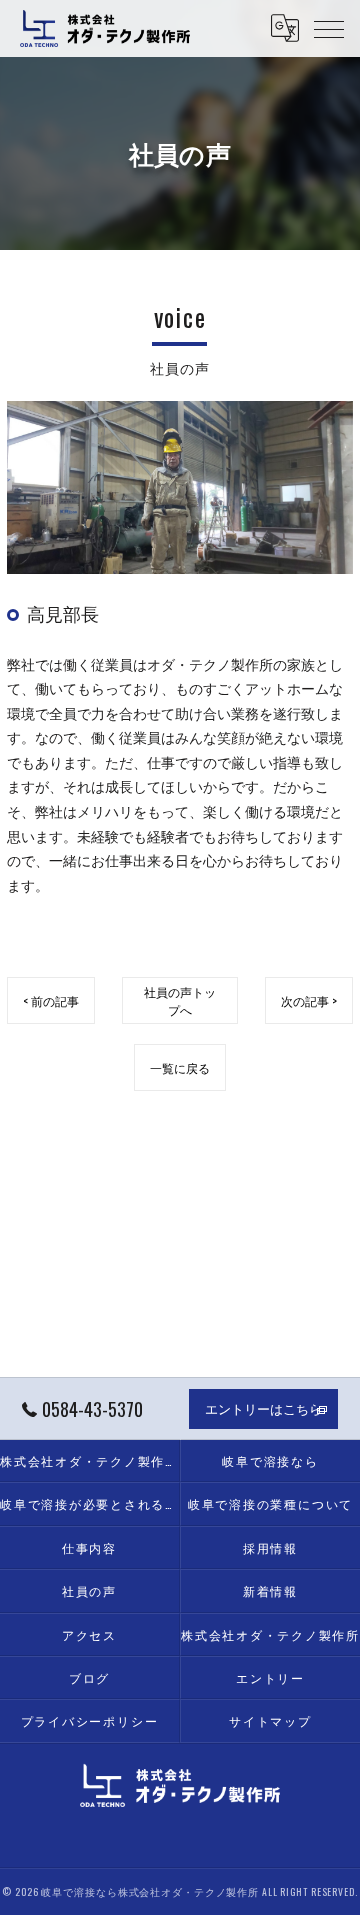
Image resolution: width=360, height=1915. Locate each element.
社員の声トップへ (180, 1000)
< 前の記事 (51, 1000)
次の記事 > (309, 1000)
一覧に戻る (180, 1067)
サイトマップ (270, 1720)
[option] (180, 487)
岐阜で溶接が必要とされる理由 (89, 1503)
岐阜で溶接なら (270, 1460)
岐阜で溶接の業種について (270, 1503)
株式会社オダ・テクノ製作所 (270, 1634)
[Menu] (329, 28)
